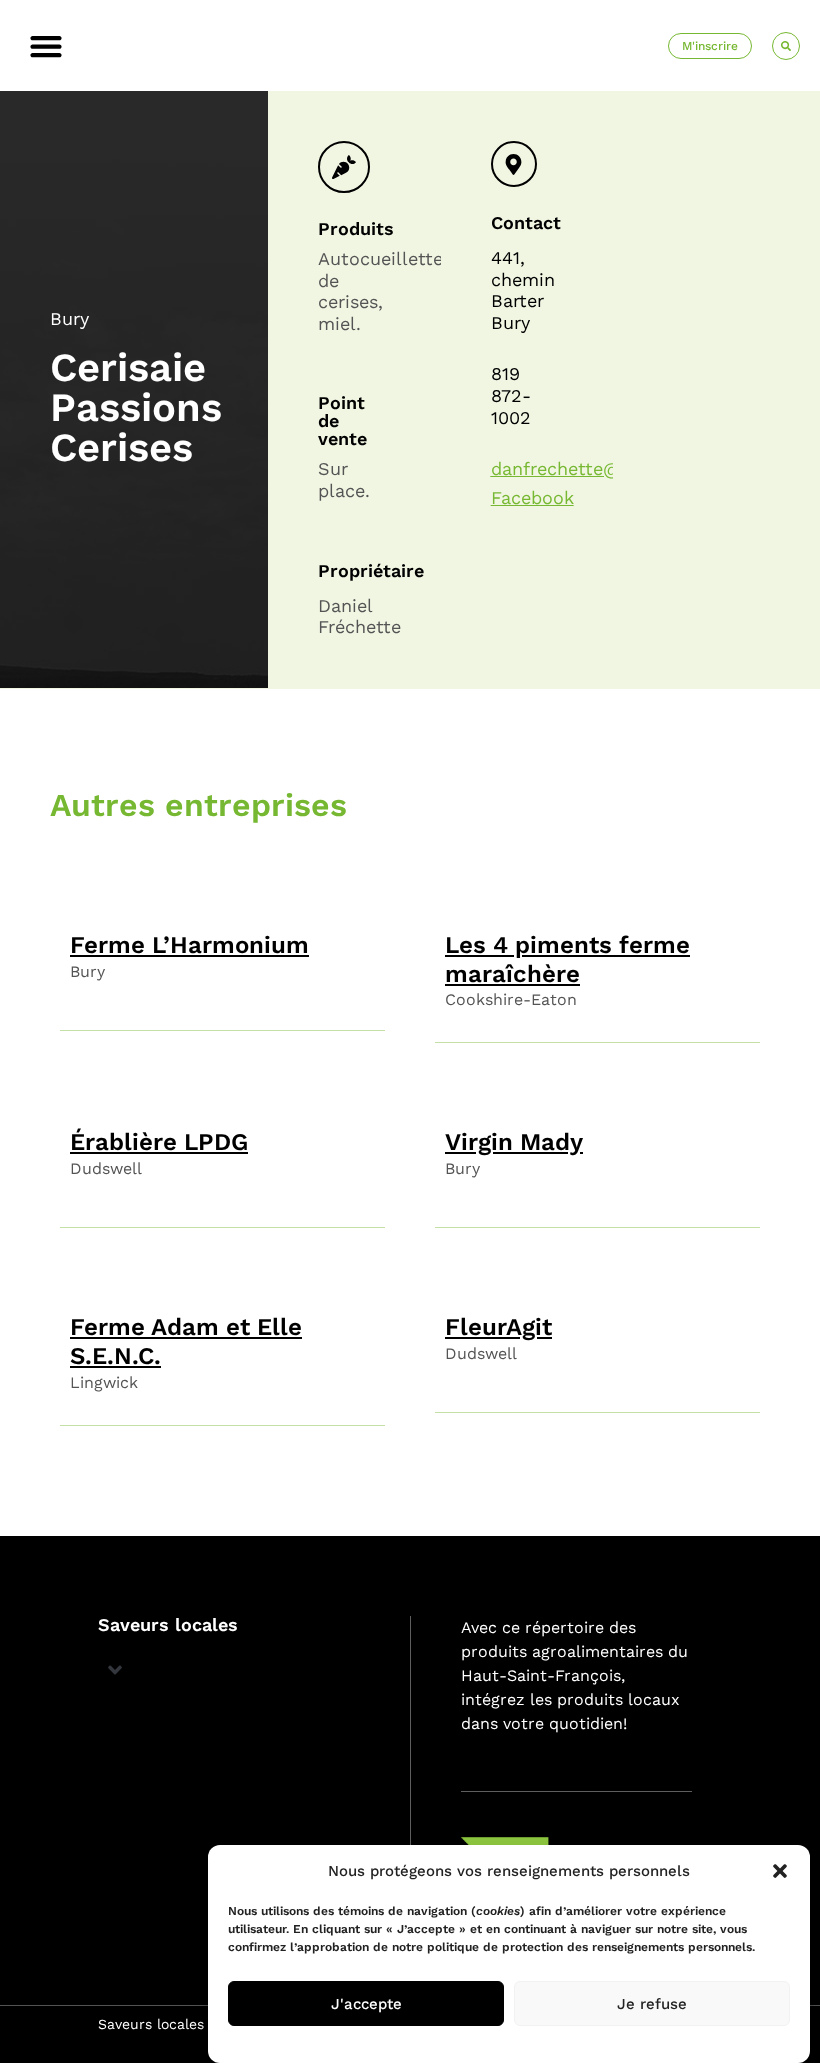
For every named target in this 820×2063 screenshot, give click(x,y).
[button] (780, 1871)
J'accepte (366, 2004)
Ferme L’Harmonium (189, 945)
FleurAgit (498, 1327)
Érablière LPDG (159, 1142)
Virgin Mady (514, 1142)
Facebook (532, 497)
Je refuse (652, 2004)
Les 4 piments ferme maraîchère (567, 959)
